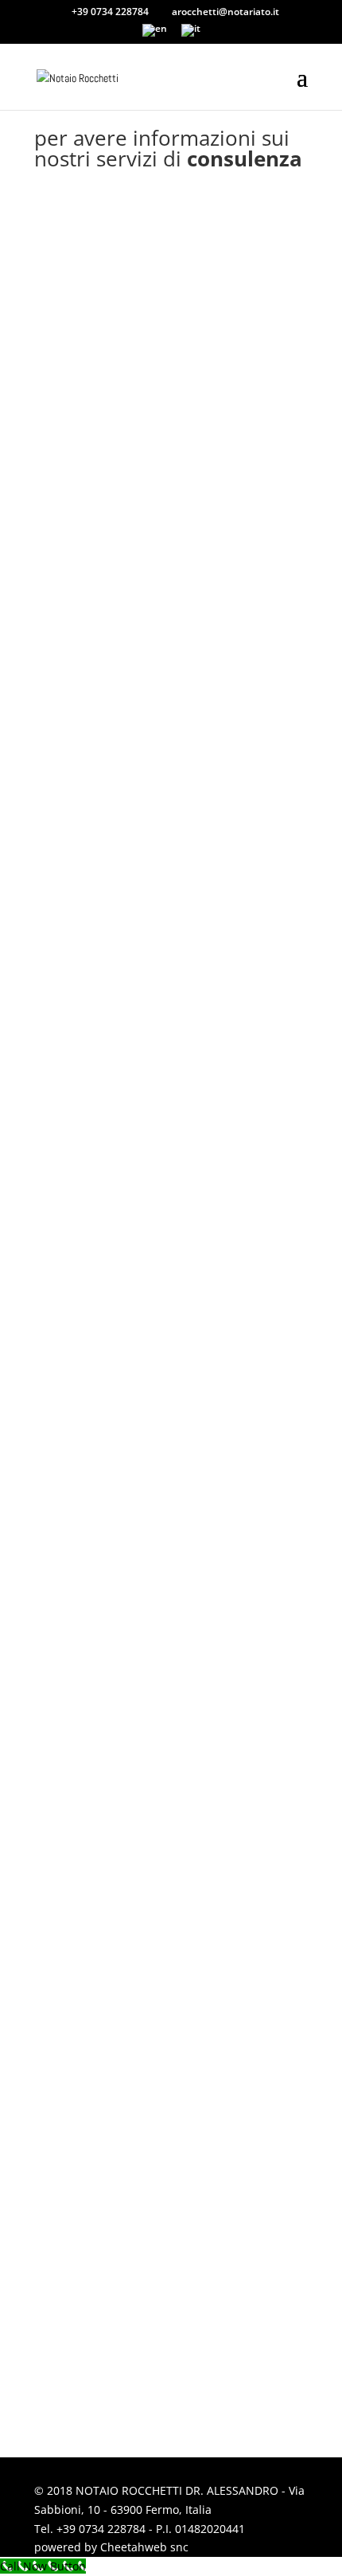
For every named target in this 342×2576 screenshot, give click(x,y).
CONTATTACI (171, 220)
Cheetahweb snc (144, 2547)
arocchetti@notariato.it (171, 1892)
